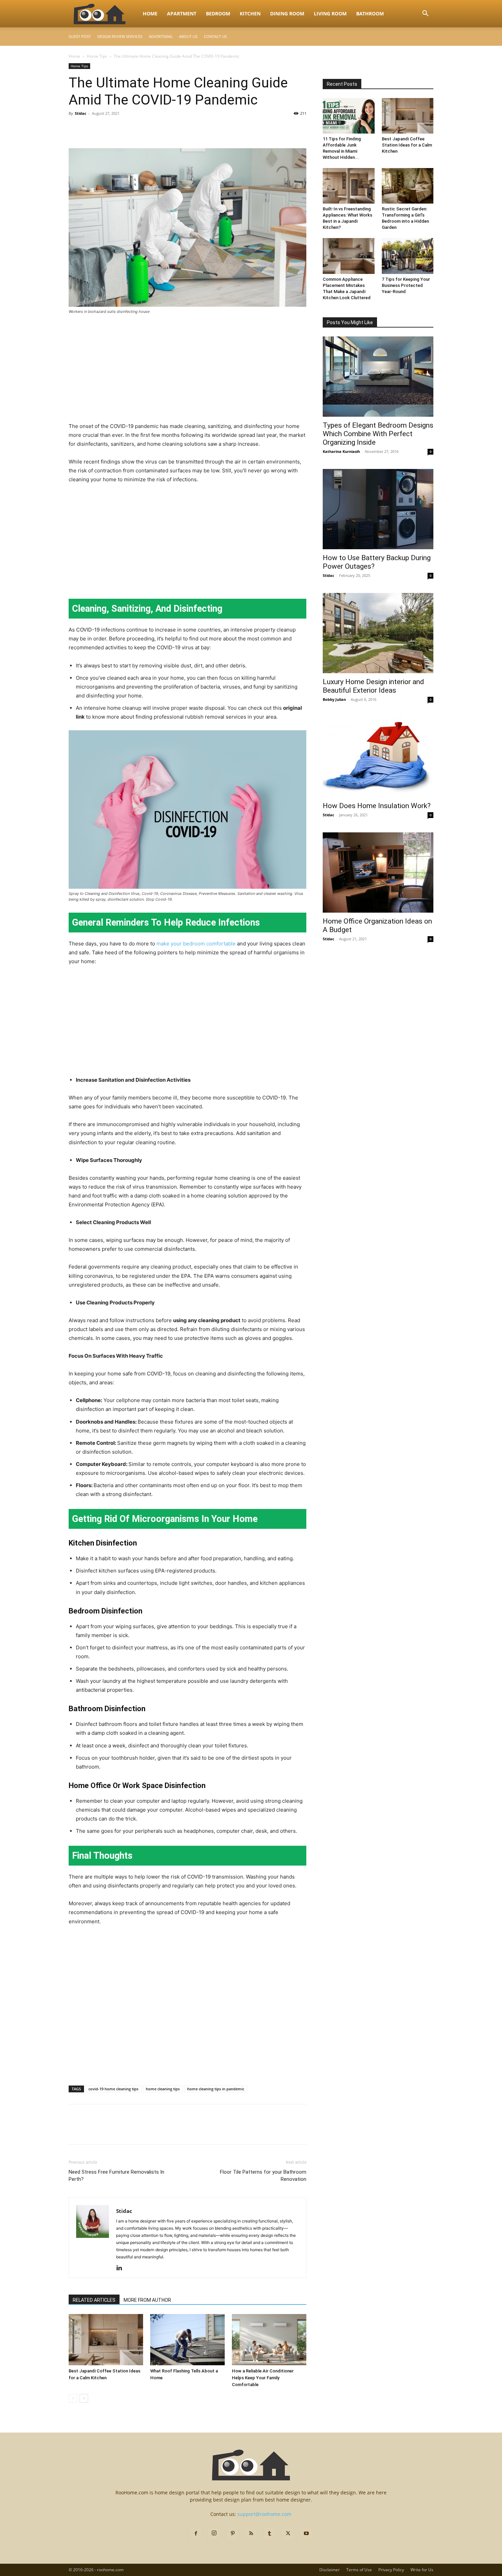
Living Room (330, 13)
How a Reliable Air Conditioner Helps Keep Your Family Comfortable (263, 2378)
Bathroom (370, 13)
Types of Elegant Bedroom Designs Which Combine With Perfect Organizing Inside (378, 434)
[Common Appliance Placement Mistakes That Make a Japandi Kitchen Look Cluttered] (349, 256)
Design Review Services (120, 36)
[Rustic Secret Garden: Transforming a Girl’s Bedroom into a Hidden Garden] (408, 186)
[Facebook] (75, 129)
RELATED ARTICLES (94, 2300)
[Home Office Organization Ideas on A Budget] (378, 872)
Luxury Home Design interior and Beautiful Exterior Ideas (373, 686)
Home (150, 13)
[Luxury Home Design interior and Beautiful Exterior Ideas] (378, 633)
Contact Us (215, 36)
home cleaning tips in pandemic (216, 2089)
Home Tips (97, 56)
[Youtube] (306, 2534)
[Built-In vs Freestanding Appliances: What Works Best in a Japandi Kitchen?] (349, 186)
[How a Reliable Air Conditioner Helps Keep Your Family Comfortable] (269, 2340)
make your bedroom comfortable (196, 944)
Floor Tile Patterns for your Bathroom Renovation (263, 2176)
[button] (425, 14)
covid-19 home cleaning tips (113, 2089)
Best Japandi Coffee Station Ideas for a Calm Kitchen (407, 145)
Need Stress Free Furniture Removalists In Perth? (116, 2176)
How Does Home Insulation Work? (377, 806)
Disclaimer (330, 2570)
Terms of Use (359, 2570)
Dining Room (287, 13)
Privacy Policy (391, 2570)
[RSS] (251, 2534)
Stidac (81, 113)
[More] (139, 129)
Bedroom (218, 13)
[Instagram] (214, 2533)
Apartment (182, 13)
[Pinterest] (107, 129)
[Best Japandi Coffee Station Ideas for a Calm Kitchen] (106, 2340)
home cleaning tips (163, 2089)
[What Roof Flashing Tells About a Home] (187, 2340)
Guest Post (80, 36)
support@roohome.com (264, 2514)
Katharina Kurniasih (341, 451)
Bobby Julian (334, 699)
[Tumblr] (269, 2534)
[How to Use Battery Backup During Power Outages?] (378, 509)
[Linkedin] (122, 2268)
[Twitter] (91, 129)
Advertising (161, 36)
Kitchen (250, 13)
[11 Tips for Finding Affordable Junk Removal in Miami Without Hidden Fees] (349, 116)
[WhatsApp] (123, 129)
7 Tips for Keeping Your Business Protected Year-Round (406, 285)
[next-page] (84, 2398)
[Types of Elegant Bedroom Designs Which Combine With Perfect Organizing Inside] (378, 377)
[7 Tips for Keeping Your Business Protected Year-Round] (408, 256)
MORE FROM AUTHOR (147, 2300)
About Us (188, 36)
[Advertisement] (187, 371)
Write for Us (422, 2570)
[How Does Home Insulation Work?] (378, 757)
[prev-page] (73, 2398)
